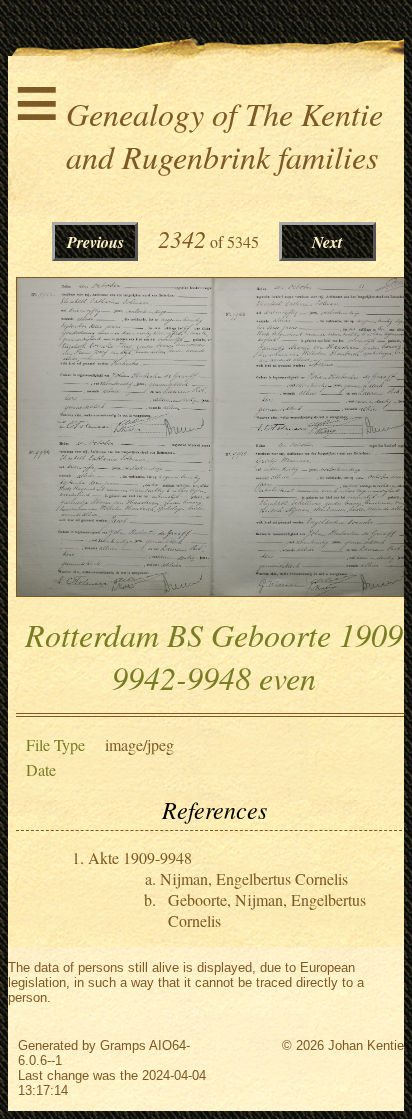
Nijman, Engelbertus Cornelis (254, 878)
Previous (95, 242)
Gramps (123, 1045)
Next (327, 242)
